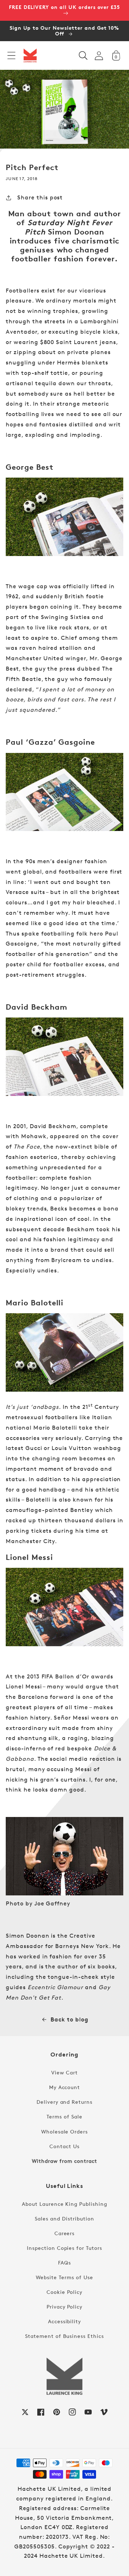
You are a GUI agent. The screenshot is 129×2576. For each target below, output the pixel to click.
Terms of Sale (64, 2116)
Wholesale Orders (64, 2132)
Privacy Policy (64, 2307)
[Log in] (99, 56)
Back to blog (70, 2019)
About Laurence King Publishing (64, 2204)
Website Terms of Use (64, 2277)
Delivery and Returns (64, 2102)
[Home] (30, 55)
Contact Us (64, 2146)
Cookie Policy (64, 2292)
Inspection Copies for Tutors (64, 2248)
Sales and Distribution (64, 2219)
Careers (65, 2233)
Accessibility (64, 2321)
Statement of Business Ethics (64, 2336)
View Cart (64, 2072)
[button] (11, 55)
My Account (65, 2087)
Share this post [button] (40, 197)
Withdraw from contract (64, 2161)
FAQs (64, 2263)
